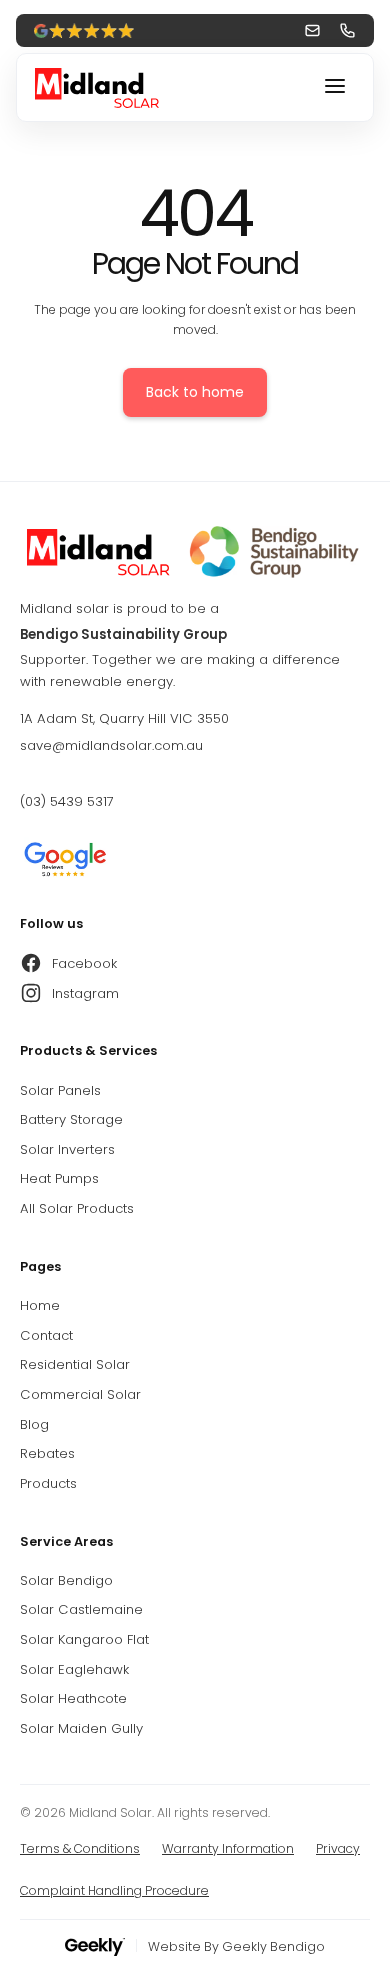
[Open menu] (335, 87)
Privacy (338, 1848)
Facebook (84, 963)
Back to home (195, 392)
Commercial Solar (80, 1394)
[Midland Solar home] (195, 552)
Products (48, 1483)
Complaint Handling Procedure (114, 1890)
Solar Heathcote (73, 1698)
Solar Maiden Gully (81, 1728)
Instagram (85, 993)
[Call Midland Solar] (347, 30)
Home (40, 1305)
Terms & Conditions (80, 1848)
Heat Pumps (59, 1178)
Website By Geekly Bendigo (236, 1946)
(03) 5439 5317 (67, 801)
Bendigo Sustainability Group (123, 634)
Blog (34, 1424)
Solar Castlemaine (81, 1609)
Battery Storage (71, 1119)
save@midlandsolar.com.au (111, 745)
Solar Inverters (67, 1149)
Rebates (47, 1453)
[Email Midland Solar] (312, 30)
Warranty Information (228, 1848)
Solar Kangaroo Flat (84, 1639)
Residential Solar (75, 1364)
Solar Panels (60, 1090)
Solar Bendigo (66, 1580)
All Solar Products (77, 1208)
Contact (46, 1335)
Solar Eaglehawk (74, 1669)
